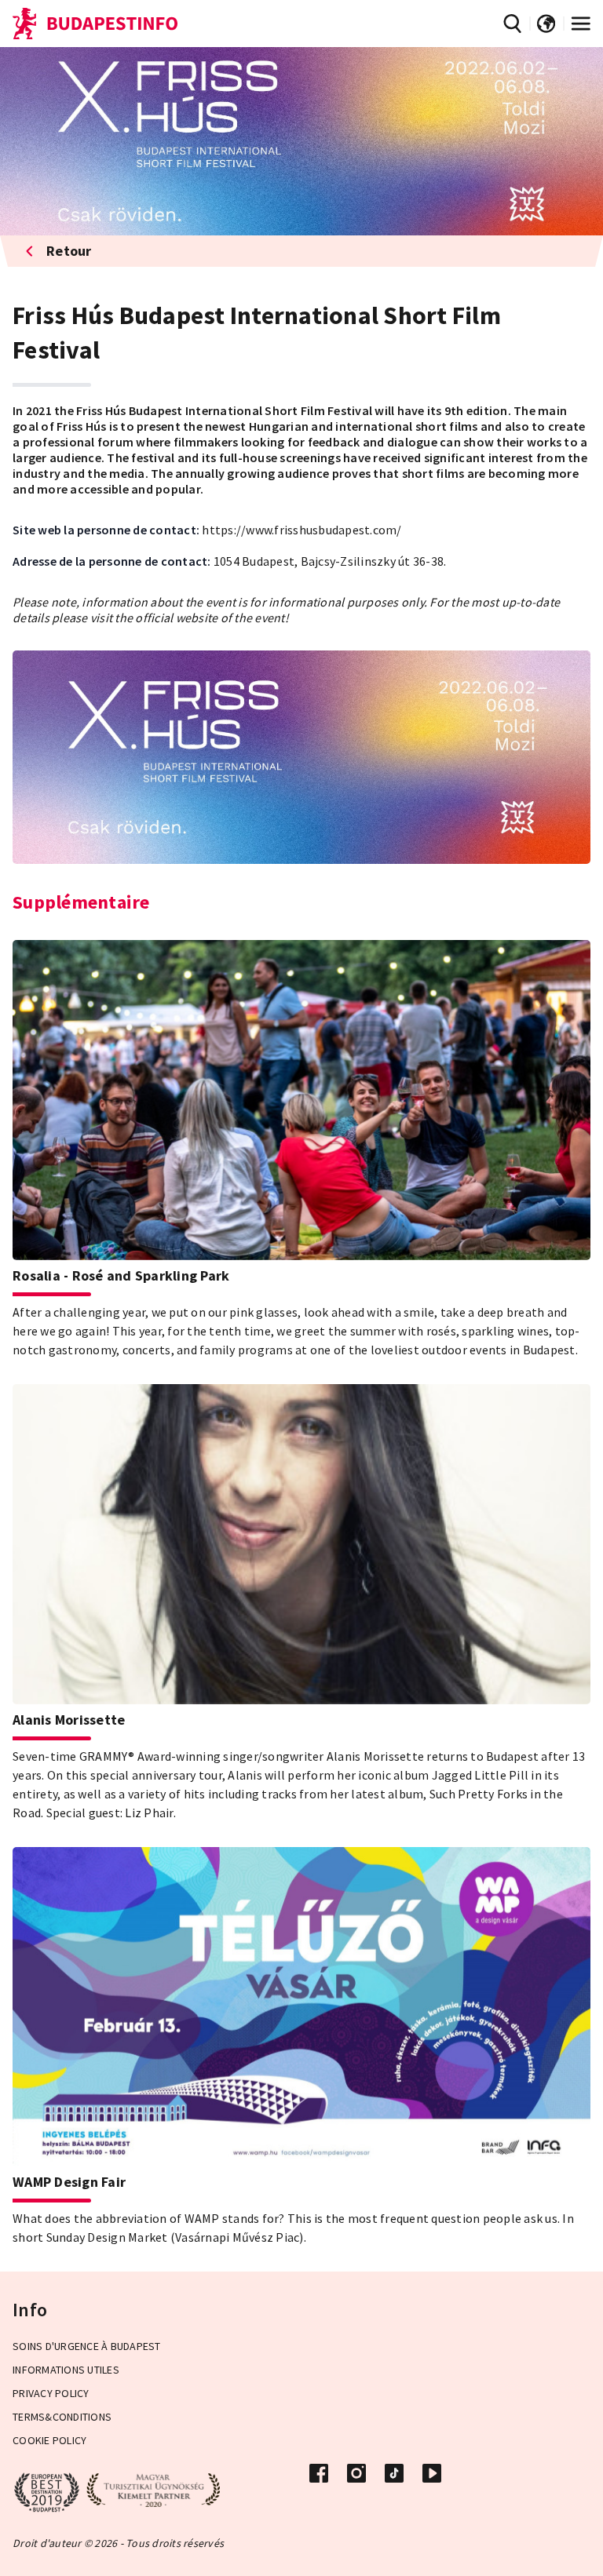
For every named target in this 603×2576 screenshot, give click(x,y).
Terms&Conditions (62, 2417)
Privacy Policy (51, 2393)
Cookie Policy (49, 2440)
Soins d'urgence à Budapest (87, 2346)
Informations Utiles (66, 2370)
